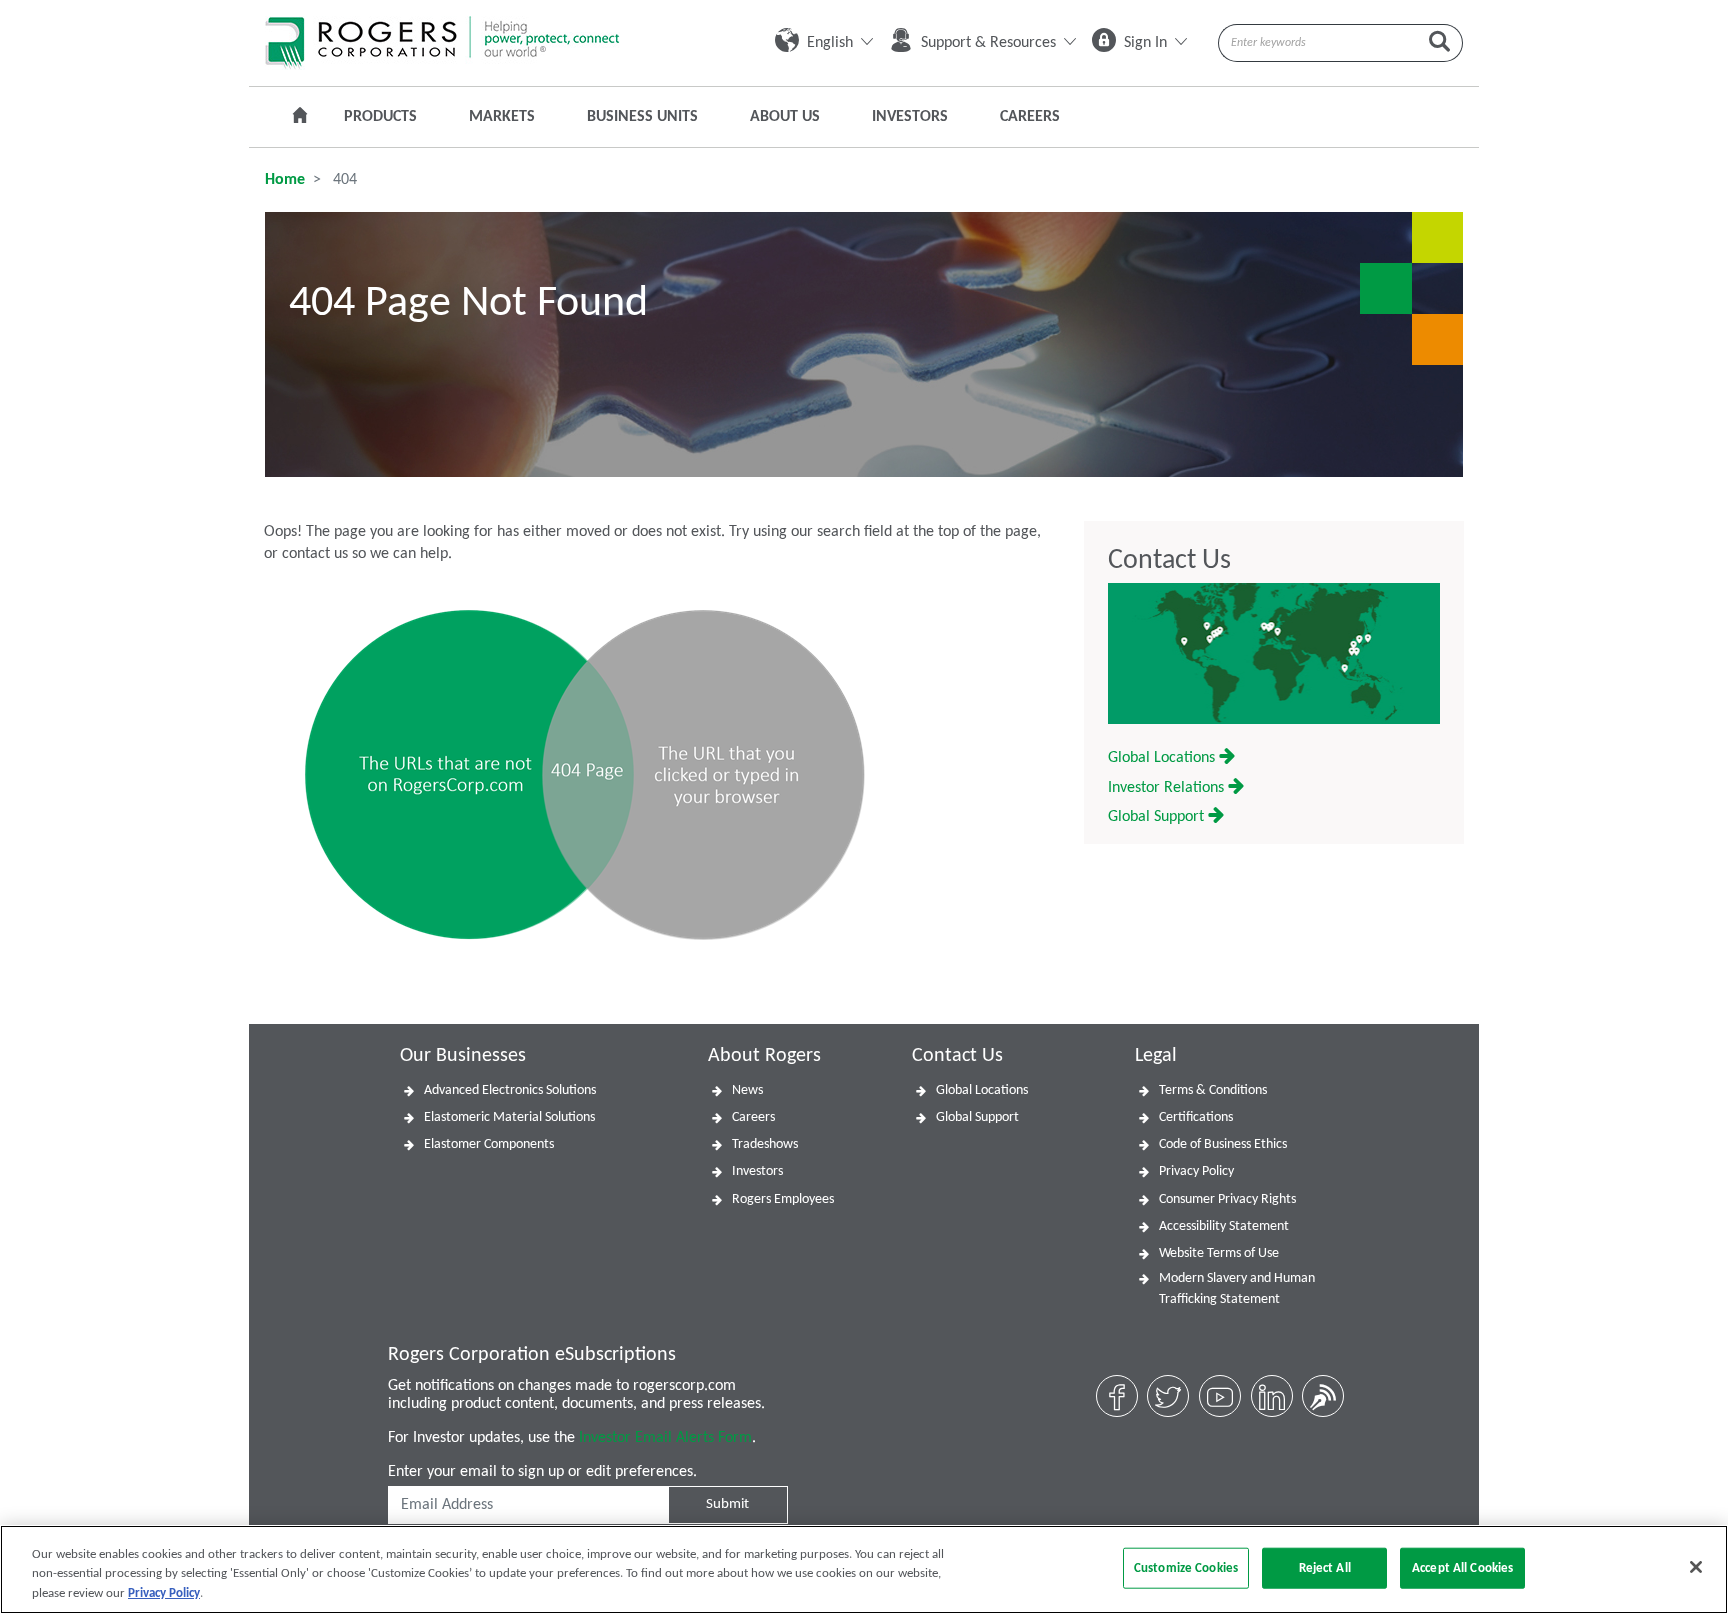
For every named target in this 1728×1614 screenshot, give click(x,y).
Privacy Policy (1196, 1171)
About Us (785, 117)
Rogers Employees (783, 1199)
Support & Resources (988, 43)
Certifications (1196, 1117)
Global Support (1158, 817)
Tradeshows (765, 1144)
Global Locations (1163, 758)
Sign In (1145, 43)
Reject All (1325, 1567)
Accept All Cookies (1462, 1567)
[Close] (1696, 1567)
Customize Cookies (1186, 1567)
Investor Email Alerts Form (665, 1438)
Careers (1030, 117)
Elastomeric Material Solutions (509, 1117)
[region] (864, 1569)
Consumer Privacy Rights (1227, 1199)
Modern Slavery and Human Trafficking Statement (1237, 1289)
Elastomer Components (489, 1144)
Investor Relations (1168, 788)
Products (380, 117)
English (830, 43)
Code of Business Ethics (1223, 1144)
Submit (727, 1504)
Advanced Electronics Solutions (510, 1090)
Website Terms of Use (1219, 1253)
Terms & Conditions (1213, 1090)
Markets (502, 117)
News (747, 1090)
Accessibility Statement (1224, 1226)
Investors (910, 117)
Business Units (642, 117)
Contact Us (1169, 561)
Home (285, 180)
